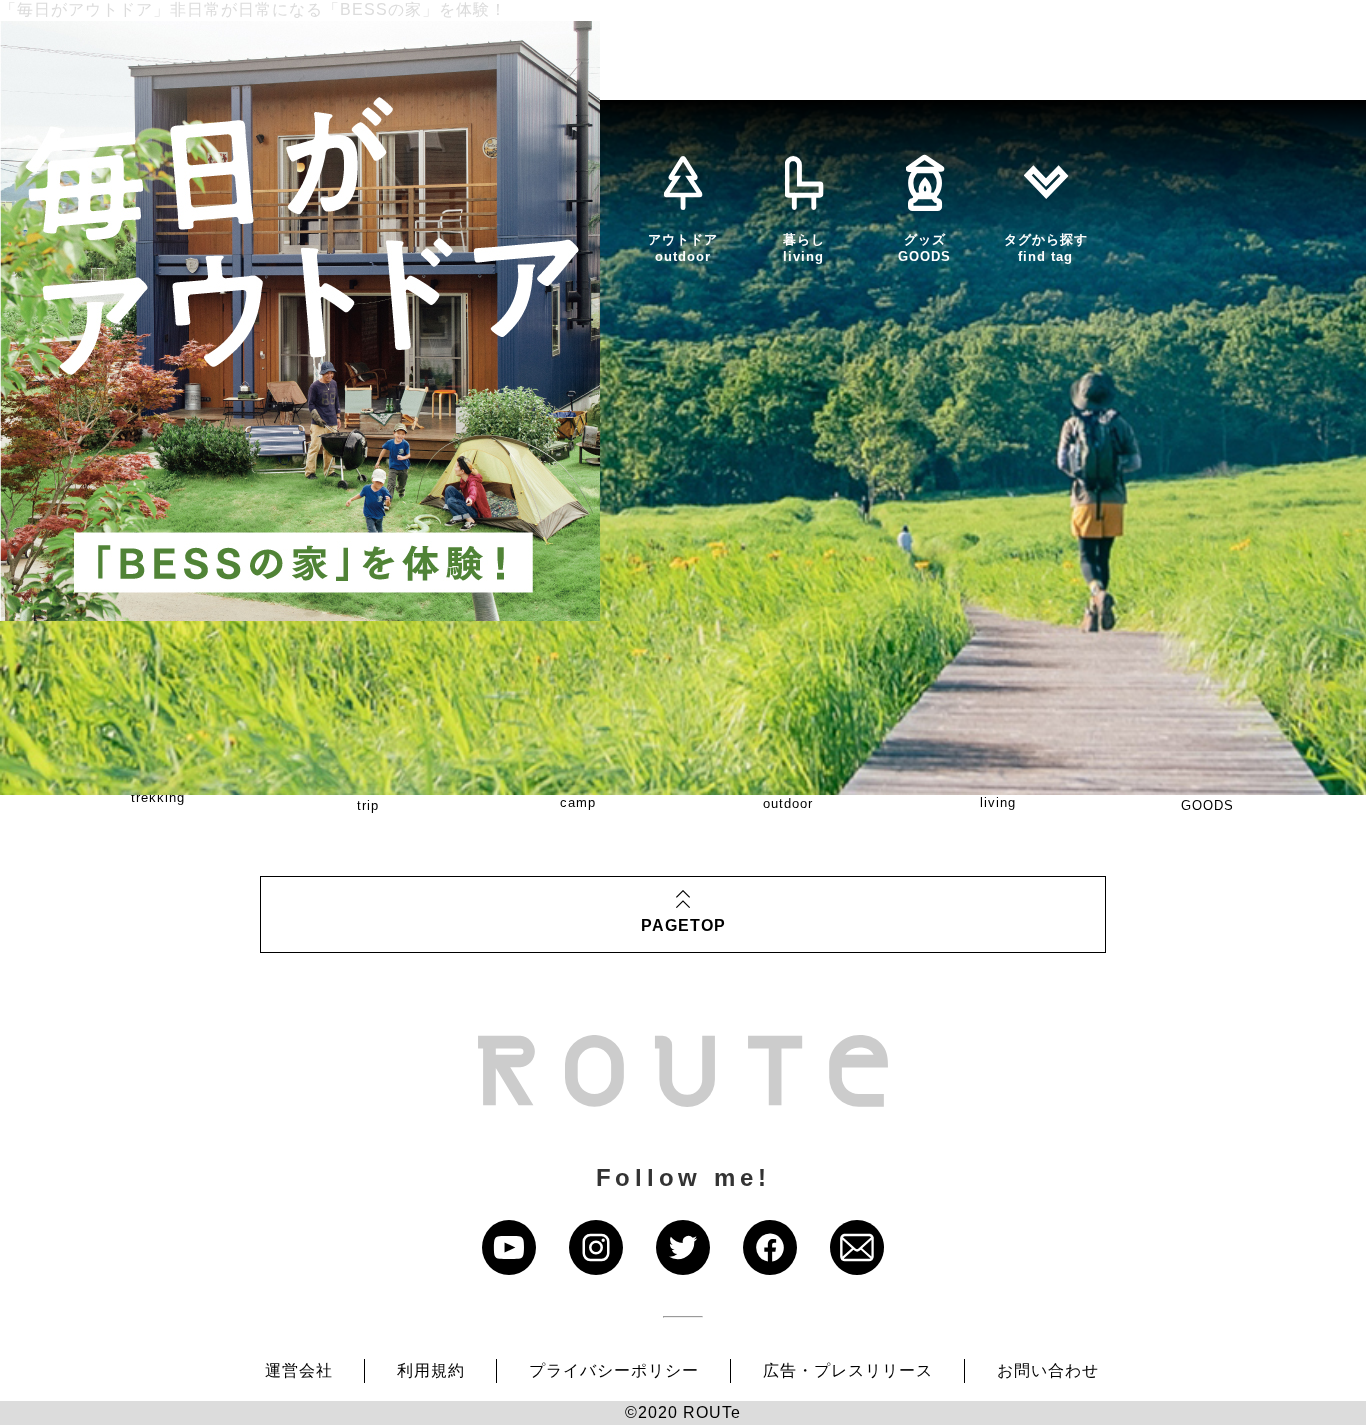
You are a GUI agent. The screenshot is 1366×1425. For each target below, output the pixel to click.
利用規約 (431, 1370)
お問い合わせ (1048, 1370)
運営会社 (299, 1370)
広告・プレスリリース (848, 1370)
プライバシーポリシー (614, 1370)
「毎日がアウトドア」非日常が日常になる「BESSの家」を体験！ (253, 9)
